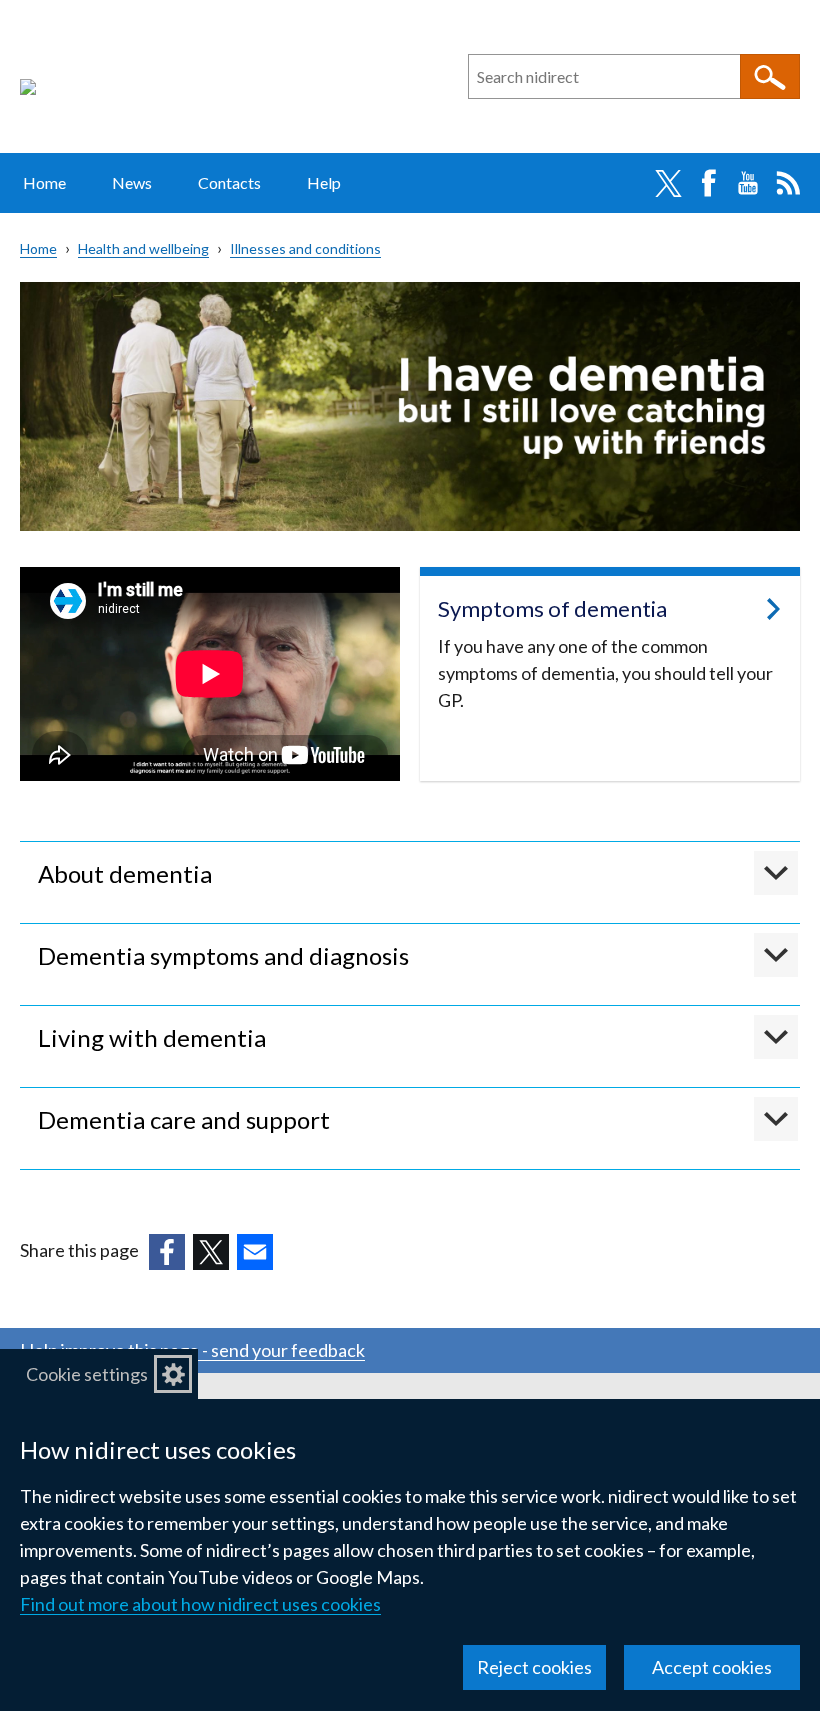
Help (324, 182)
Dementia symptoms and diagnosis (223, 955)
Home (44, 182)
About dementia (125, 873)
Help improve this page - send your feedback (192, 1350)
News (132, 182)
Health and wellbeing (143, 248)
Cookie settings (87, 1374)
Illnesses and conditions (305, 248)
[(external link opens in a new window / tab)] (167, 1252)
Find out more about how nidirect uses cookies (200, 1604)
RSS (788, 183)
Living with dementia (152, 1037)
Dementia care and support (184, 1119)
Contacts (229, 182)
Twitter (668, 183)
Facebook (708, 183)
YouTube (748, 183)
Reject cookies (534, 1667)
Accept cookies (712, 1667)
